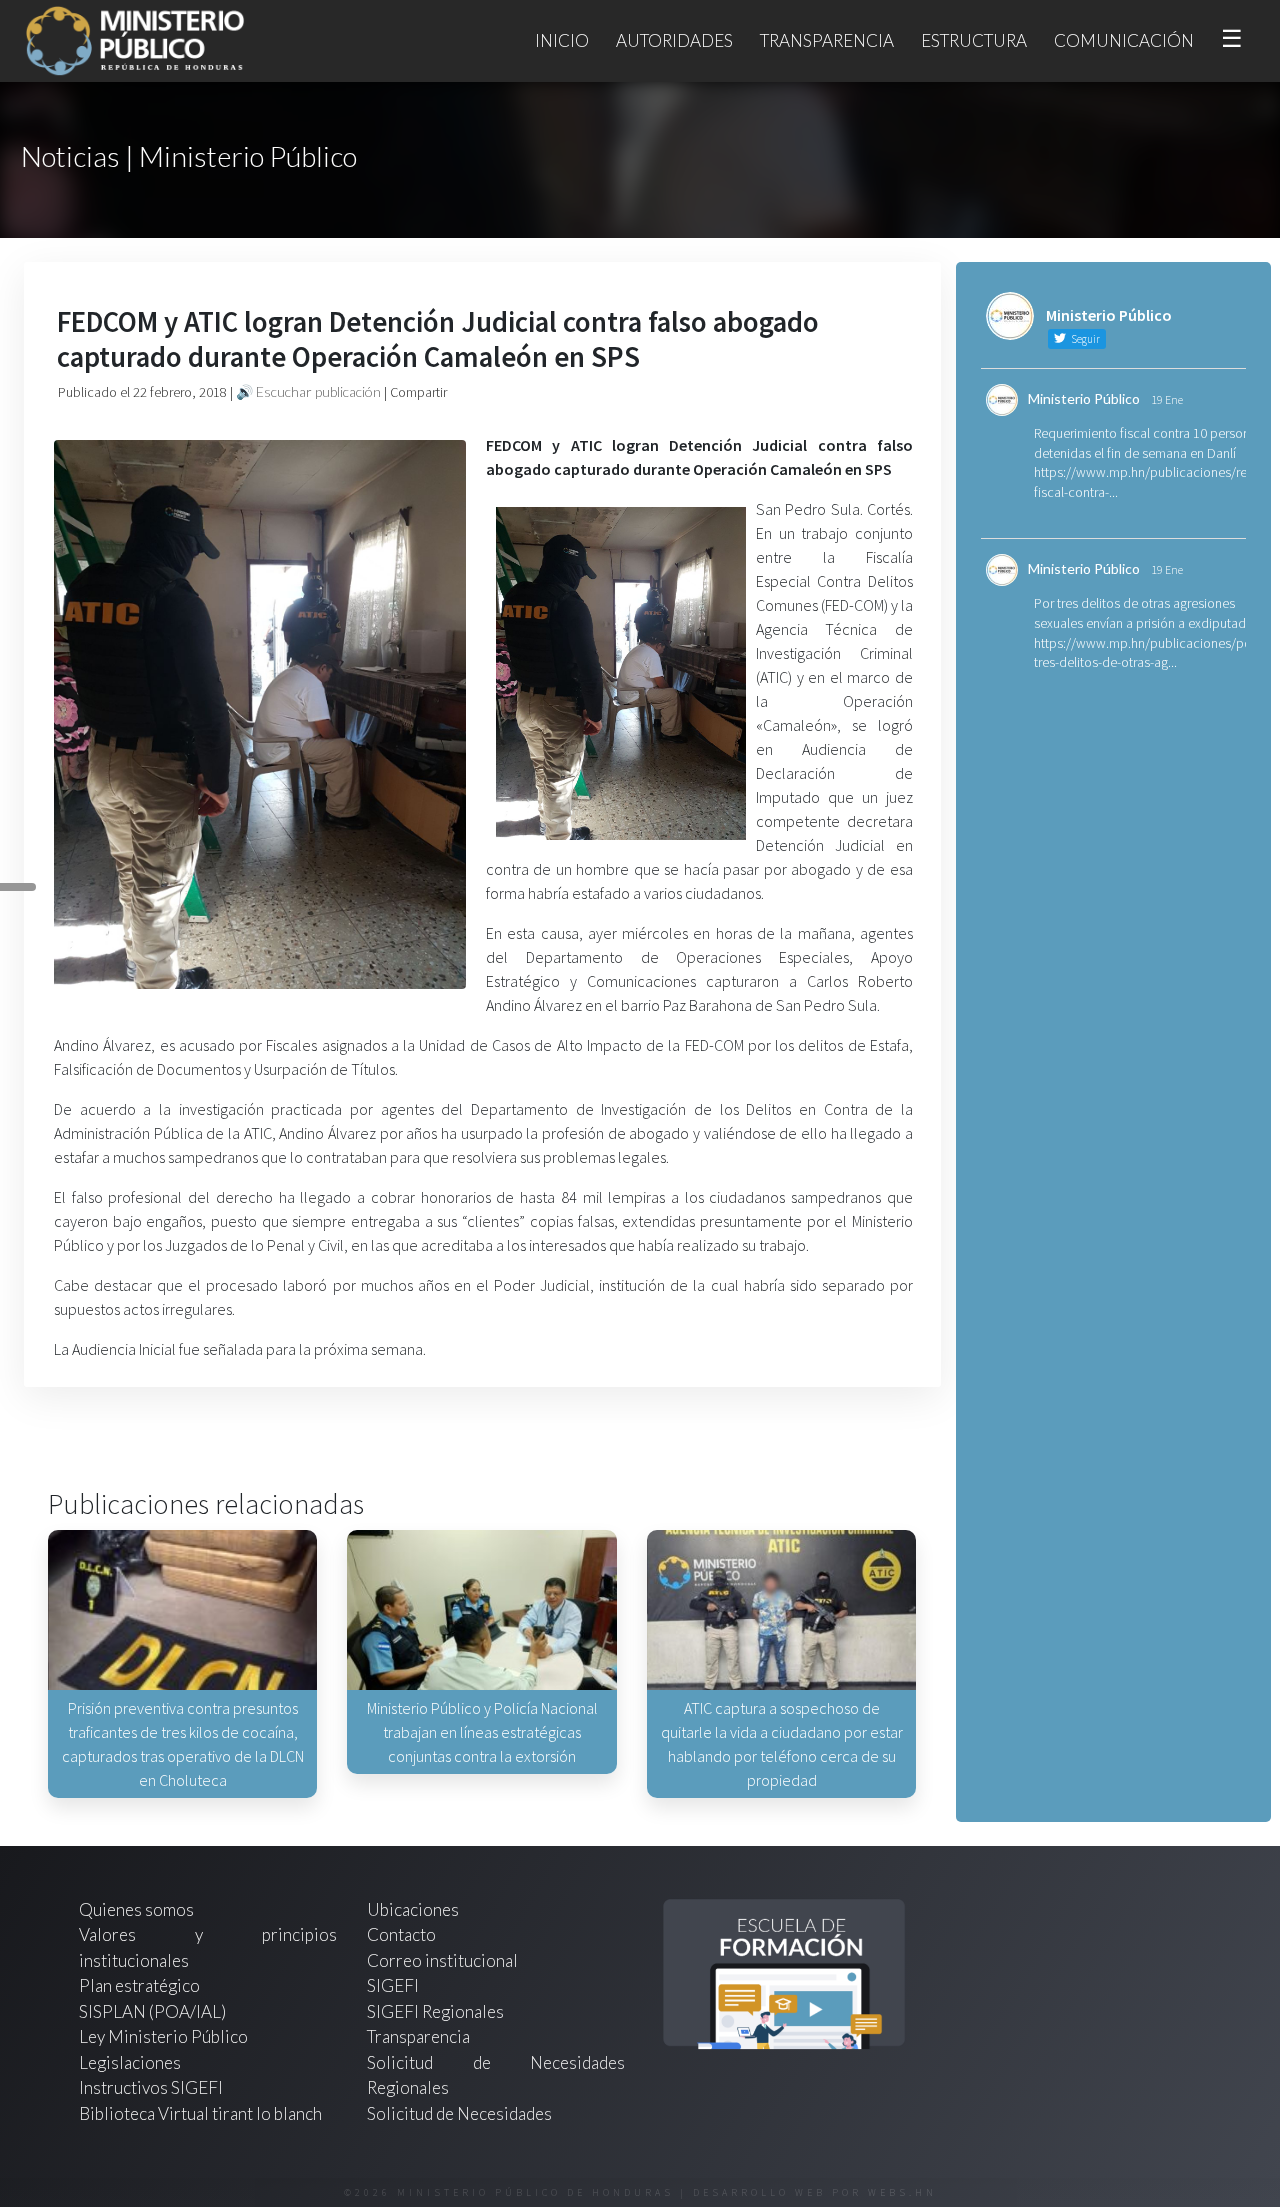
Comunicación (1124, 40)
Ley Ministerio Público (163, 2036)
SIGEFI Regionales (435, 2011)
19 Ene (1167, 399)
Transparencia (827, 40)
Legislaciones (130, 2062)
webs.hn (902, 2192)
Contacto (401, 1934)
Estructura (974, 40)
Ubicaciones (413, 1909)
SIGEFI (393, 1985)
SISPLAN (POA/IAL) (152, 2011)
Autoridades (674, 40)
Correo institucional (442, 1960)
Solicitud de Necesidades (459, 2113)
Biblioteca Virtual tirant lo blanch (200, 2113)
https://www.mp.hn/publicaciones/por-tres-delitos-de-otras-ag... (1147, 653)
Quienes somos (136, 1909)
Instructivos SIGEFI (151, 2087)
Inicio (562, 40)
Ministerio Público (1084, 398)
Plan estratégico (141, 1985)
